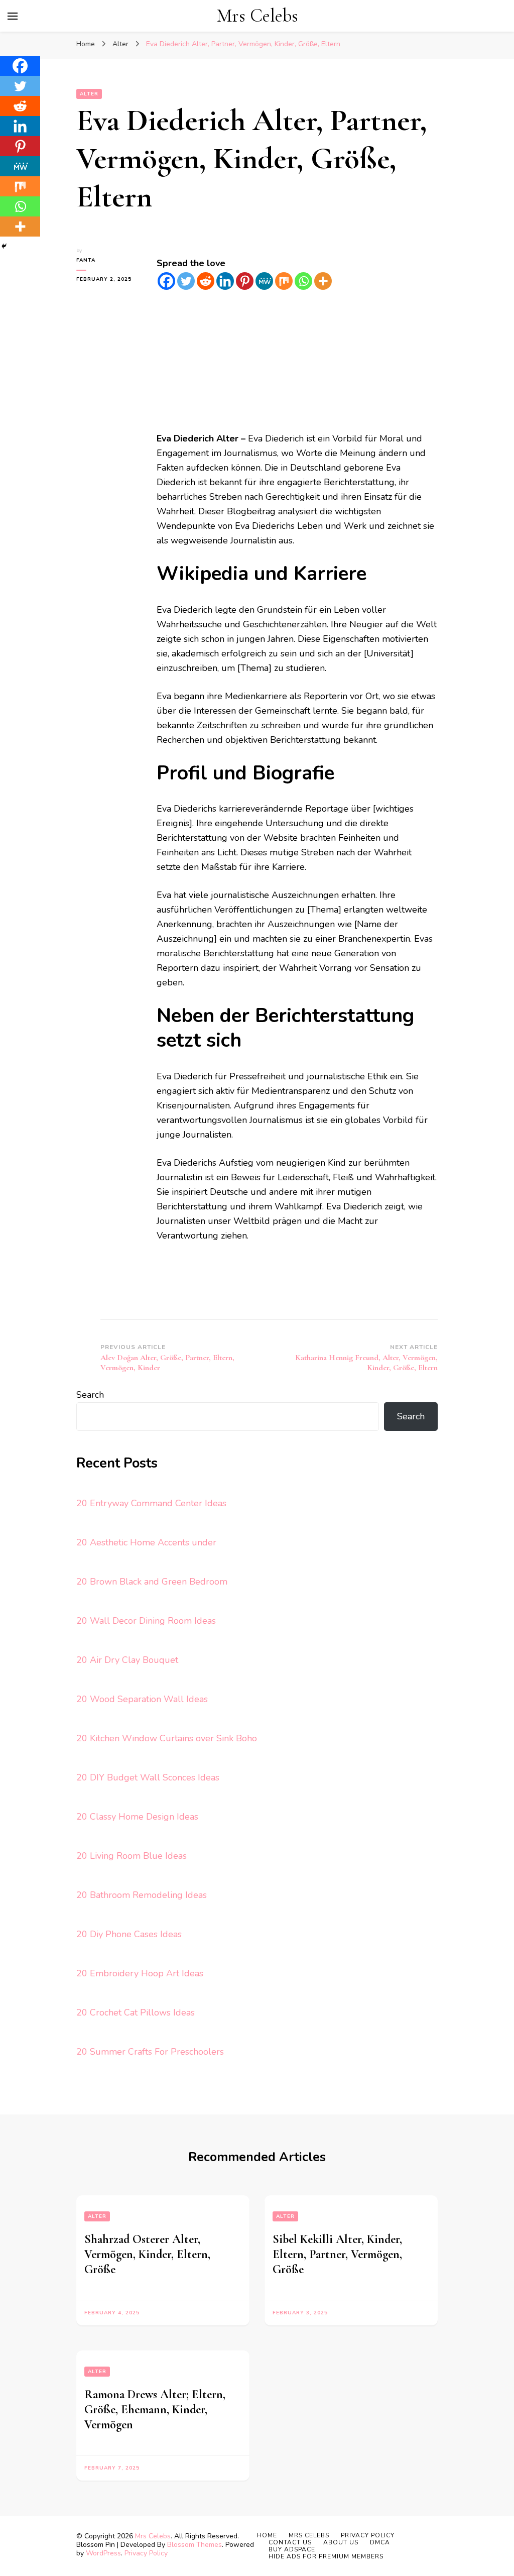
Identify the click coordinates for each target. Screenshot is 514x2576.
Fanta (86, 260)
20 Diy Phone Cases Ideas (129, 1934)
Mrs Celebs (258, 16)
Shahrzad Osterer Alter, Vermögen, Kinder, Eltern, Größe (147, 2254)
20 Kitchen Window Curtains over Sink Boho (167, 1738)
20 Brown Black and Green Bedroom (152, 1582)
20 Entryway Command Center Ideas (151, 1503)
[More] (323, 281)
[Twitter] (186, 281)
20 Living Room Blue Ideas (132, 1856)
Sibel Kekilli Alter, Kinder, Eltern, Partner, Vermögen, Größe (337, 2254)
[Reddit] (206, 281)
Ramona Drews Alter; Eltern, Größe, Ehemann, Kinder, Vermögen (155, 2410)
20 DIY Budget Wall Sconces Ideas (148, 1777)
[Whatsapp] (303, 281)
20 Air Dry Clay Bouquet (127, 1660)
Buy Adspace (292, 2549)
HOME (267, 2535)
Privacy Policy (146, 2553)
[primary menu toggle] (13, 16)
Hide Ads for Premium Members (326, 2556)
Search (90, 1395)
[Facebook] (166, 281)
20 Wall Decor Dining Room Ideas (146, 1621)
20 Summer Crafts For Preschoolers (150, 2052)
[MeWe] (264, 281)
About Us (341, 2542)
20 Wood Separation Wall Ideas (142, 1699)
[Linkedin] (225, 281)
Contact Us (290, 2542)
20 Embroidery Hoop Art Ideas (140, 1973)
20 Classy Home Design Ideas (137, 1817)
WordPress (103, 2553)
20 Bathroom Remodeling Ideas (142, 1895)
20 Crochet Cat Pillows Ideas (136, 2012)
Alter (89, 94)
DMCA (380, 2542)
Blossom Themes (195, 2545)
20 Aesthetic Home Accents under (146, 1542)
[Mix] (284, 281)
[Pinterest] (245, 281)
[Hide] (4, 246)
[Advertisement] (297, 361)
